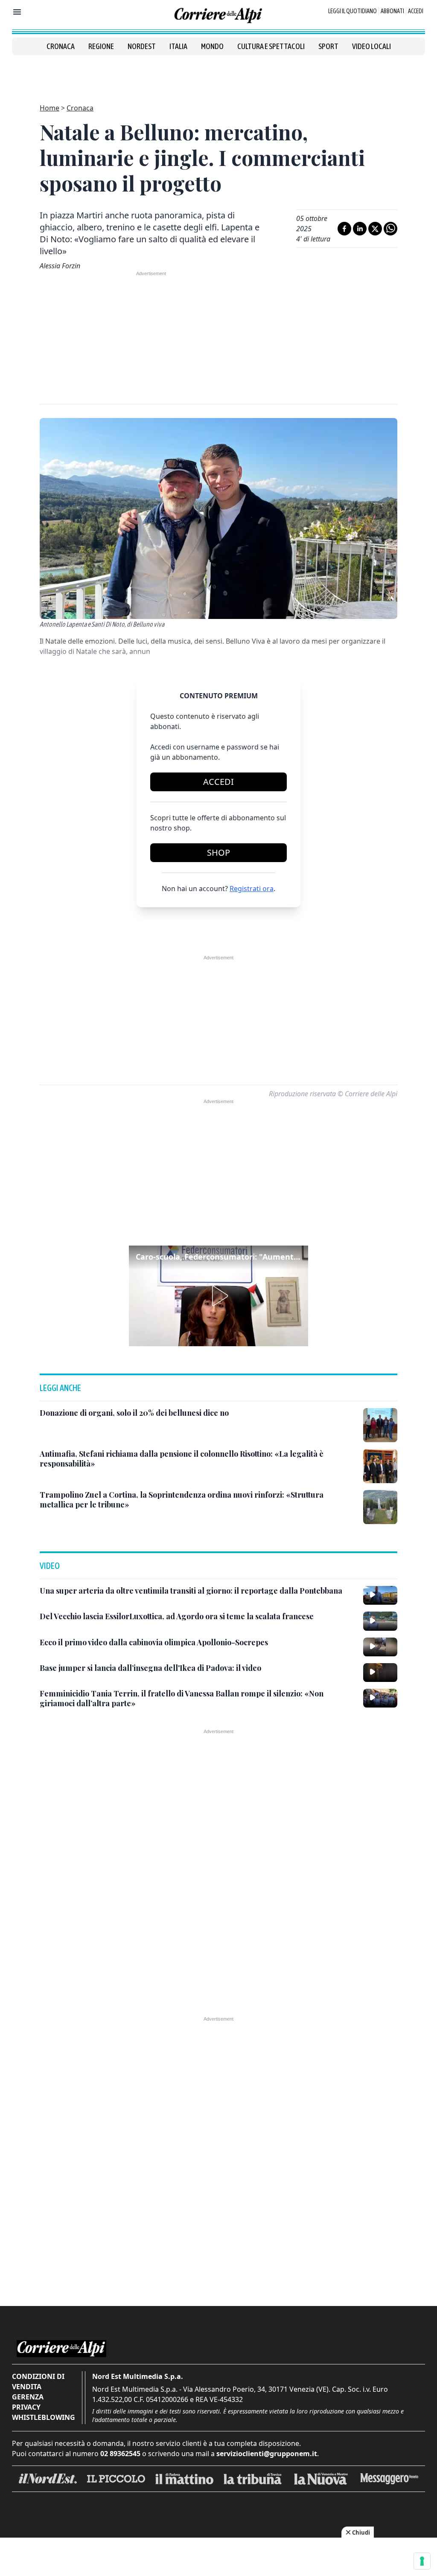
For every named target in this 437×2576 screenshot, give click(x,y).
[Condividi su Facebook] (344, 229)
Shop (218, 852)
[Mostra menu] (17, 12)
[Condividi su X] (375, 229)
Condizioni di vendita (38, 2381)
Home (50, 108)
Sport (328, 46)
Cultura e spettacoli (271, 46)
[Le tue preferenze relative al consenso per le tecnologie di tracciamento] (422, 2561)
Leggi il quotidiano (353, 11)
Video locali (371, 46)
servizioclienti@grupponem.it (267, 2454)
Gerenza (28, 2397)
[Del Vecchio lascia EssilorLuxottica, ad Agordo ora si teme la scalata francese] (380, 1621)
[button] (218, 1296)
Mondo (212, 46)
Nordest (142, 46)
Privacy (26, 2407)
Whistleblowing (44, 2417)
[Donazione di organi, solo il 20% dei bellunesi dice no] (380, 1425)
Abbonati (392, 11)
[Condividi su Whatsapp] (390, 229)
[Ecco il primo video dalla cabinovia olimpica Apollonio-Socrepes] (380, 1647)
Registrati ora (252, 889)
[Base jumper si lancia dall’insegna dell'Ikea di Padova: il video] (380, 1673)
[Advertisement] (218, 74)
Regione (101, 46)
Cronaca (61, 46)
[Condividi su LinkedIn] (360, 229)
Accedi (416, 11)
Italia (178, 46)
